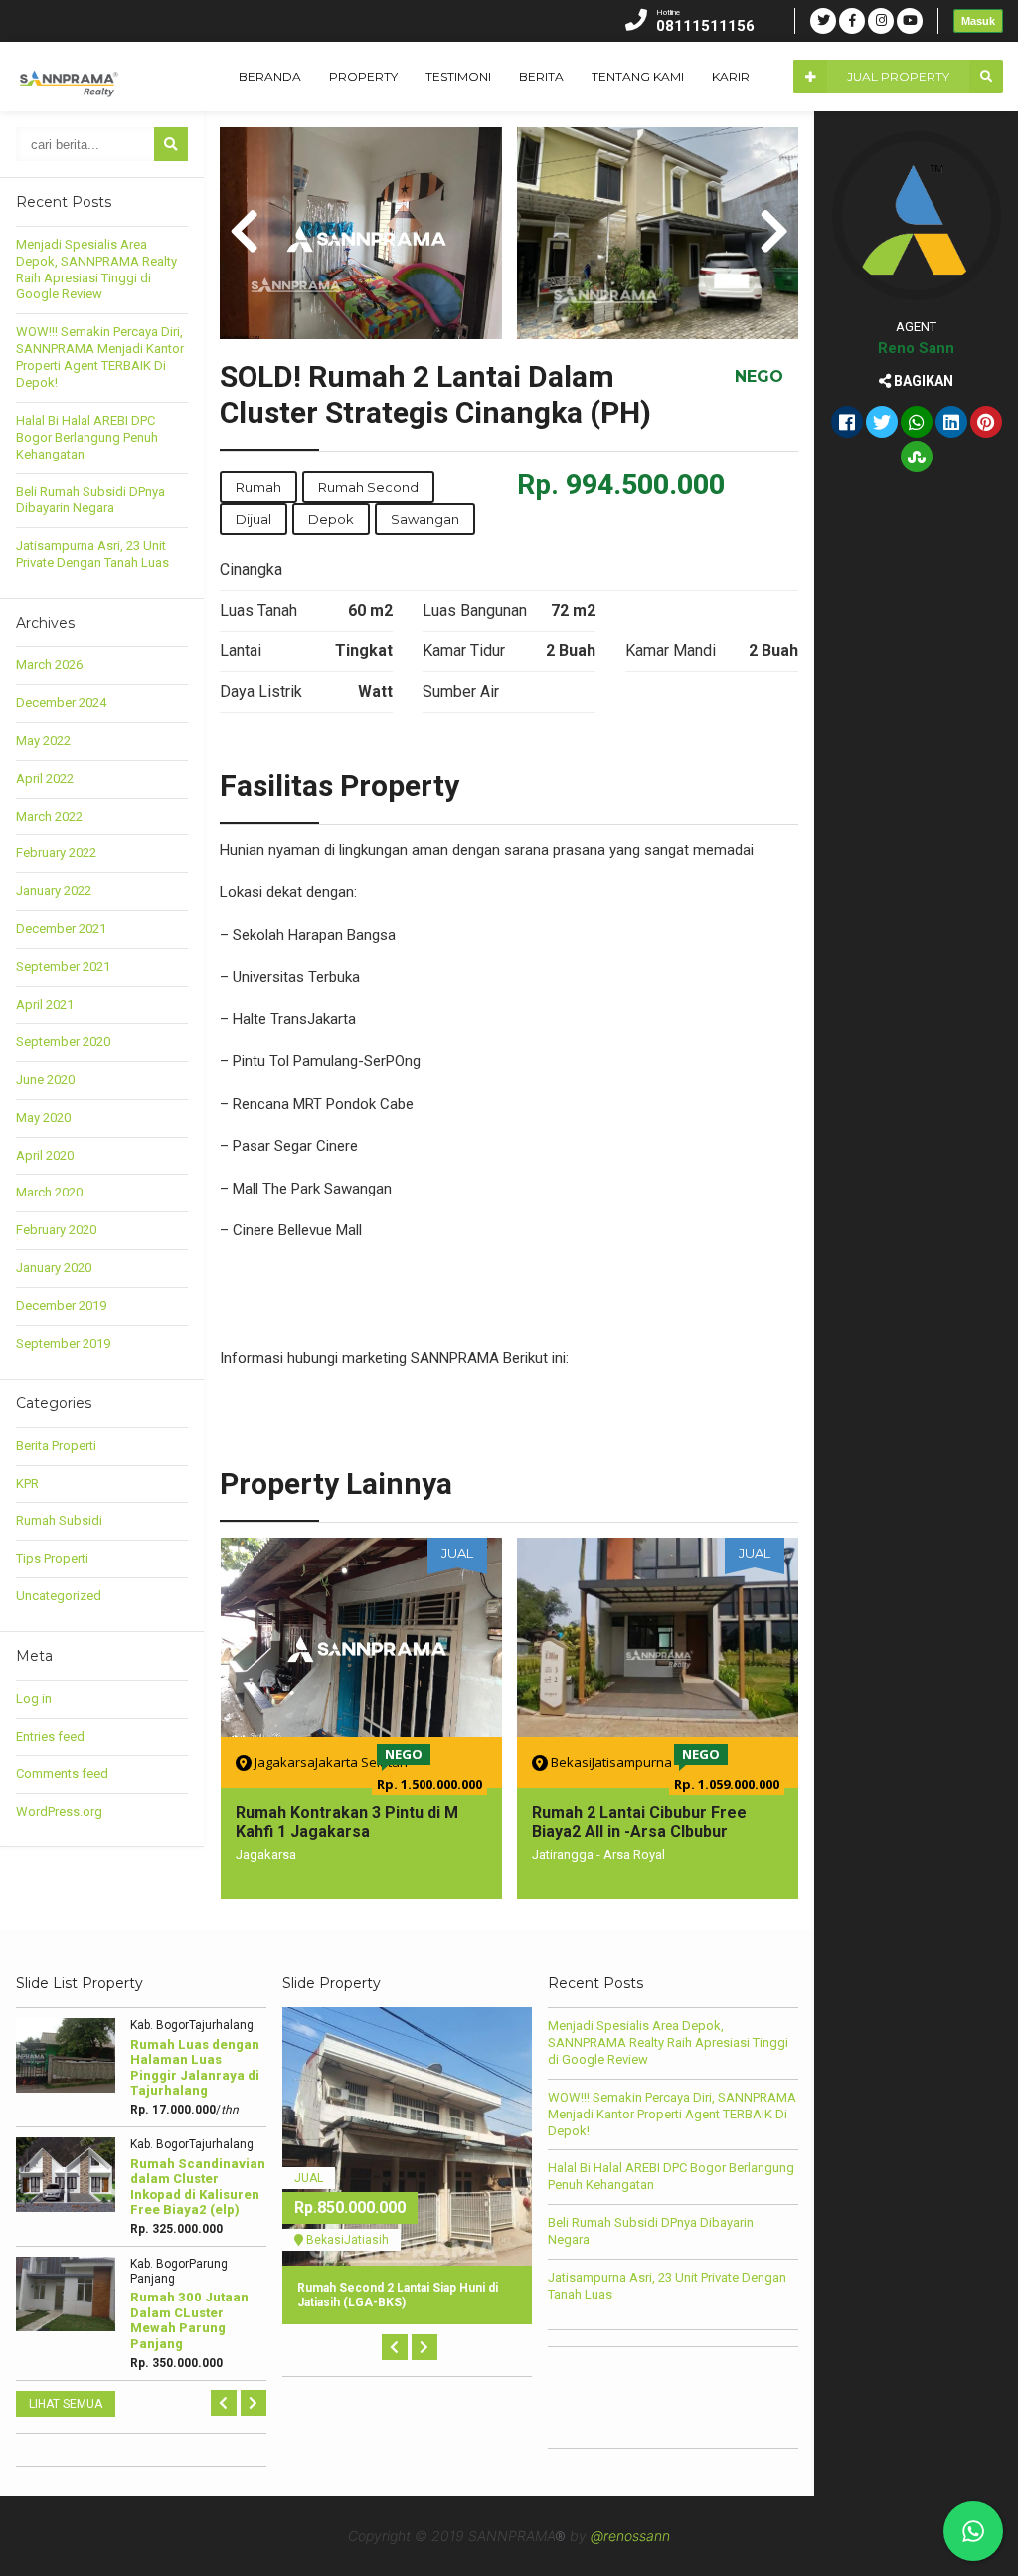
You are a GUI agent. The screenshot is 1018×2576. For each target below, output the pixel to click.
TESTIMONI (458, 76)
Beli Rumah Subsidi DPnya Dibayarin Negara (90, 500)
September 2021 (63, 966)
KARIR (731, 76)
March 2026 (49, 665)
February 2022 (56, 853)
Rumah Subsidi (59, 1520)
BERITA (541, 76)
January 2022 (54, 891)
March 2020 (49, 1192)
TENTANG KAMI (638, 76)
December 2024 (61, 703)
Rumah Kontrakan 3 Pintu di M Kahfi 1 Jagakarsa (347, 1822)
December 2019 (61, 1305)
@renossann (630, 2536)
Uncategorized (59, 1596)
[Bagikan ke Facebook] (847, 424)
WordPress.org (59, 1812)
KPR (27, 1483)
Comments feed (62, 1774)
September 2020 (63, 1042)
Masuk (978, 21)
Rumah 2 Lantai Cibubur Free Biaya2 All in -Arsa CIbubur (639, 1822)
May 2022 (43, 740)
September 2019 (63, 1343)
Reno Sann (916, 348)
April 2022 (45, 778)
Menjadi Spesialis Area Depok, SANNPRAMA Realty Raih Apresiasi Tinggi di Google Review (96, 270)
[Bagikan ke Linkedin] (951, 424)
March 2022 (49, 816)
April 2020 (45, 1155)
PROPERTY (363, 76)
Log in (34, 1698)
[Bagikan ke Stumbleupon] (917, 459)
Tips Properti (52, 1558)
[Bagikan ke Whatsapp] (917, 424)
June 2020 (45, 1080)
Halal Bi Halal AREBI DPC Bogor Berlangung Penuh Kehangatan (87, 437)
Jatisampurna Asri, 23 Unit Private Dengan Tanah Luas (92, 554)
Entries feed (50, 1736)
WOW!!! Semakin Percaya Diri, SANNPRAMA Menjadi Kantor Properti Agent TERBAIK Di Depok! (100, 357)
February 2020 (56, 1230)
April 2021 (45, 1004)
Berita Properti (56, 1446)
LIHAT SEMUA (66, 2404)
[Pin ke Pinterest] (986, 424)
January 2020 (54, 1268)
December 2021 (61, 928)
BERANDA (270, 76)
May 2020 (43, 1117)
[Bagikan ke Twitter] (882, 424)
